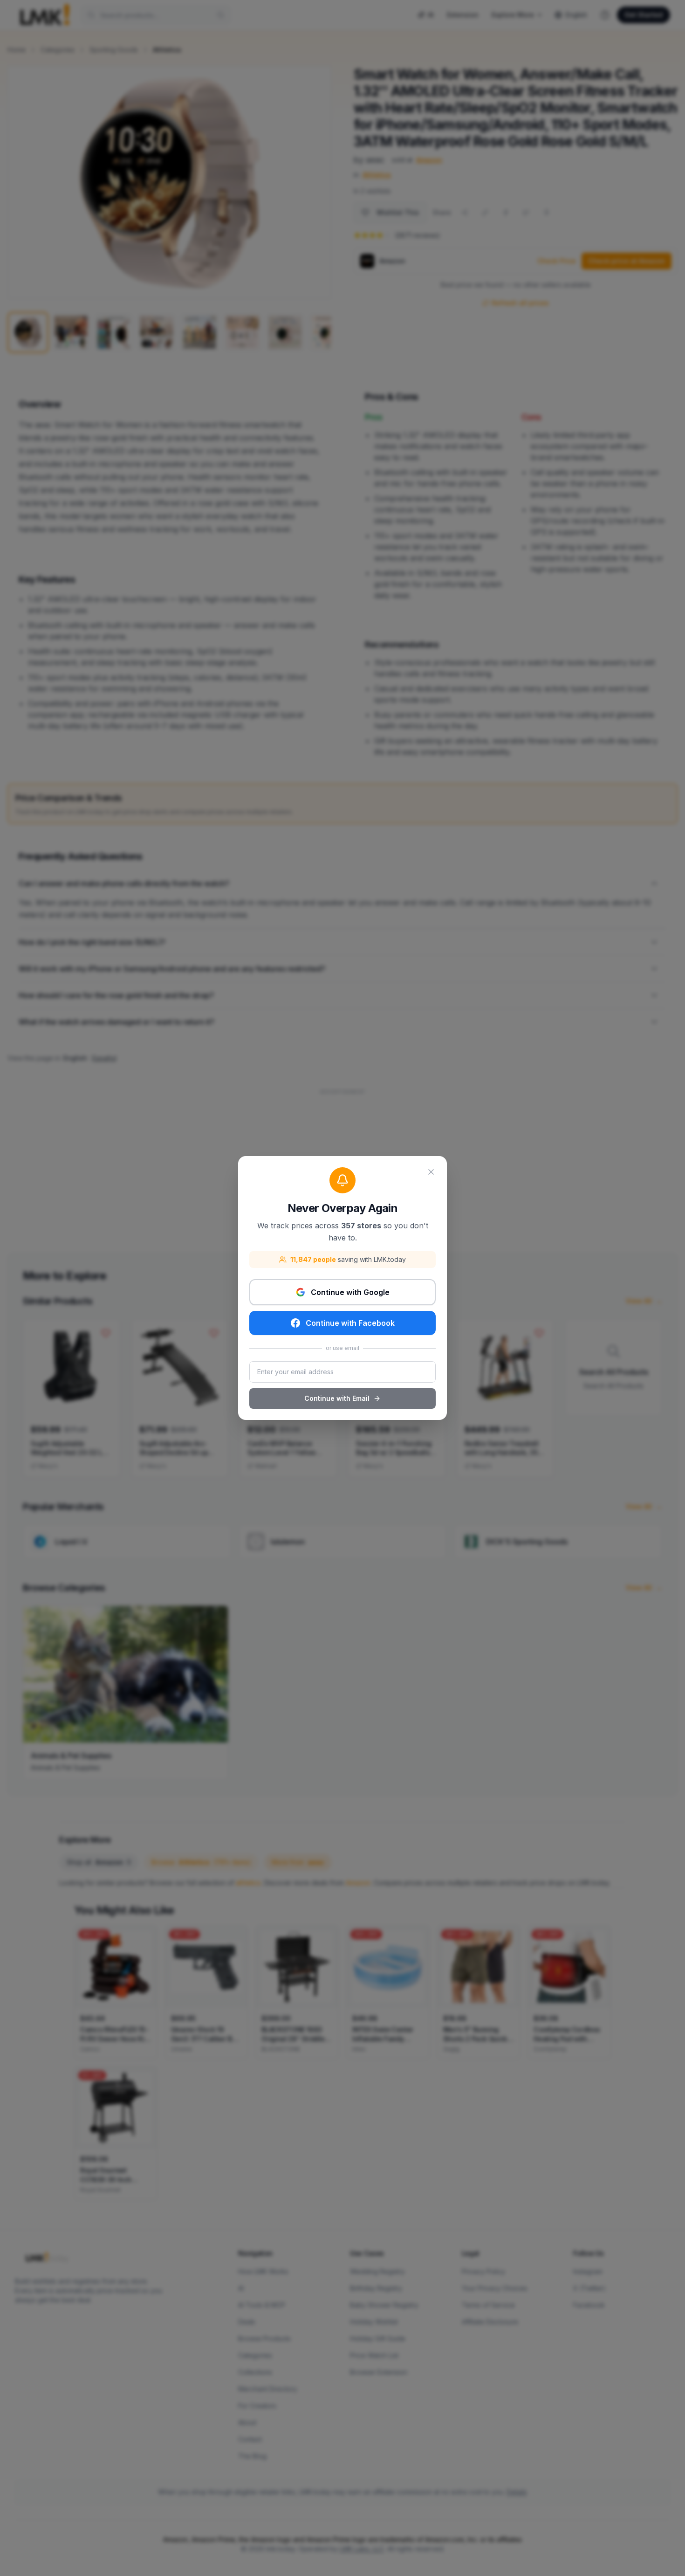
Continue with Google (350, 1292)
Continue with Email (337, 1398)
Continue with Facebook (350, 1323)
